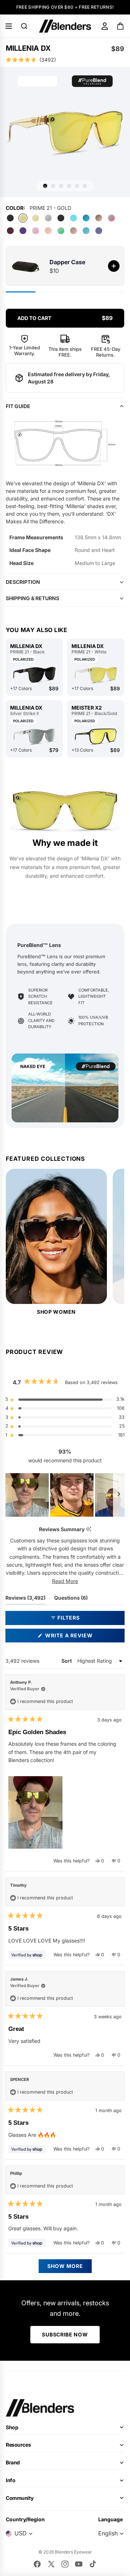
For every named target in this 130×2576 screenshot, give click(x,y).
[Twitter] (51, 2564)
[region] (65, 1495)
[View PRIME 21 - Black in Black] (34, 675)
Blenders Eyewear (73, 2552)
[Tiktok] (93, 2564)
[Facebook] (37, 2564)
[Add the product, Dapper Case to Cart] (114, 266)
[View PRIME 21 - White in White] (96, 675)
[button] (65, 60)
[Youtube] (79, 2564)
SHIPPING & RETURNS (32, 598)
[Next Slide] (119, 1495)
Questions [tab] (71, 1599)
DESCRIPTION (23, 582)
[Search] (24, 26)
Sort (67, 1661)
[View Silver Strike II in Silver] (34, 736)
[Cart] (121, 26)
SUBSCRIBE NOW (65, 2334)
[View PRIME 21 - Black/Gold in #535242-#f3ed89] (96, 736)
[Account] (105, 26)
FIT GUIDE (18, 406)
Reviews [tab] (25, 1599)
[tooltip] (89, 1530)
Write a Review (82, 1637)
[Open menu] (9, 26)
